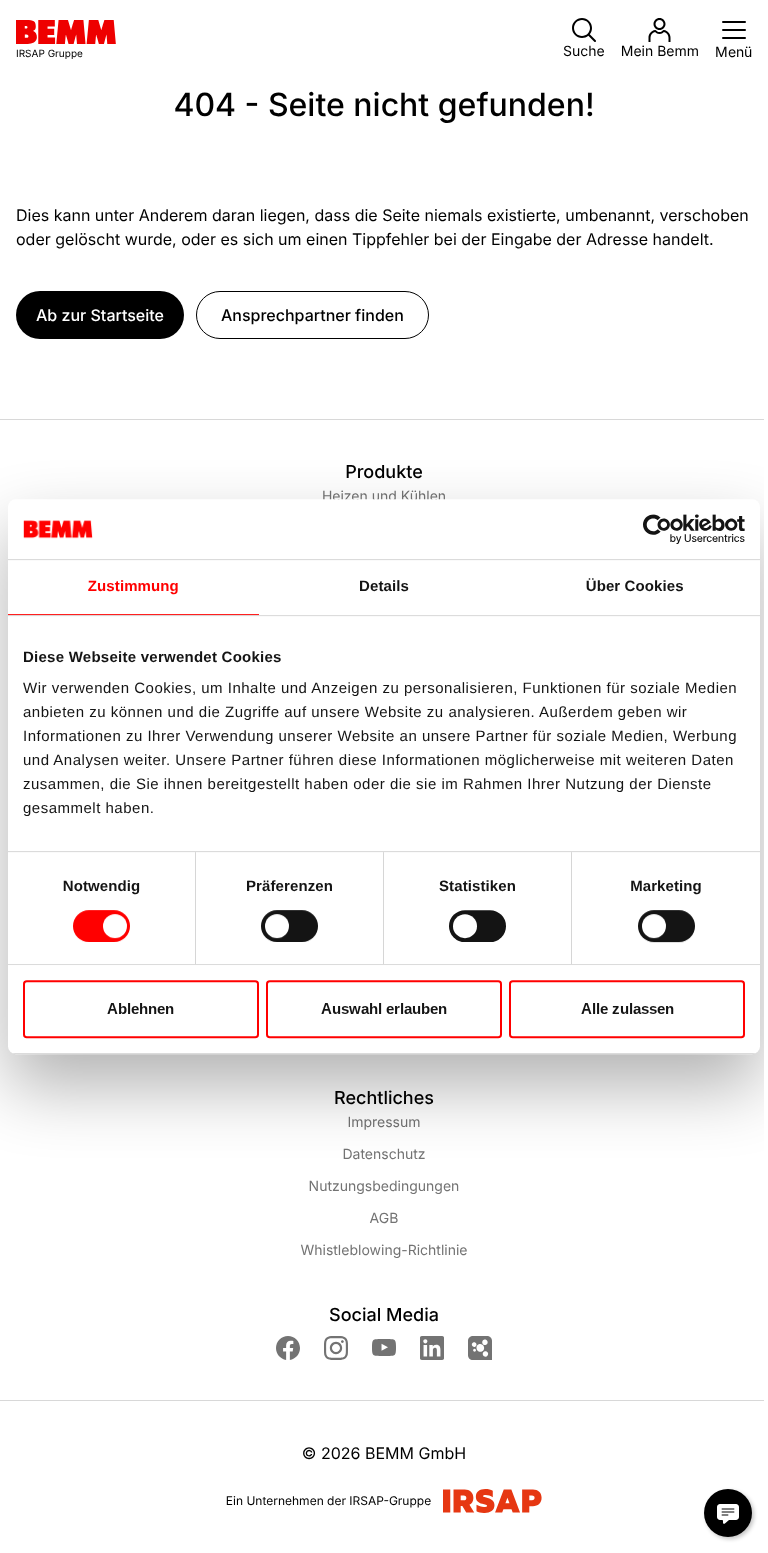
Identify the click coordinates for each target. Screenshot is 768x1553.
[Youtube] (384, 1348)
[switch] (289, 926)
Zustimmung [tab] (133, 586)
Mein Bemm (660, 51)
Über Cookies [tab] (635, 586)
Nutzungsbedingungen (384, 1186)
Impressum (383, 1122)
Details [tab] (384, 586)
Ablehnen (140, 1008)
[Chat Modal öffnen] (728, 1513)
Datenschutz (383, 1154)
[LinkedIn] (432, 1348)
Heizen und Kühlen (384, 496)
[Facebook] (288, 1348)
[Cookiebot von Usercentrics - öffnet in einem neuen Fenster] (657, 529)
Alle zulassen (627, 1008)
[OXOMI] (480, 1348)
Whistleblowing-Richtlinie (383, 1250)
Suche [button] (584, 51)
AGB (384, 1218)
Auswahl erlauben (384, 1008)
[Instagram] (336, 1348)
